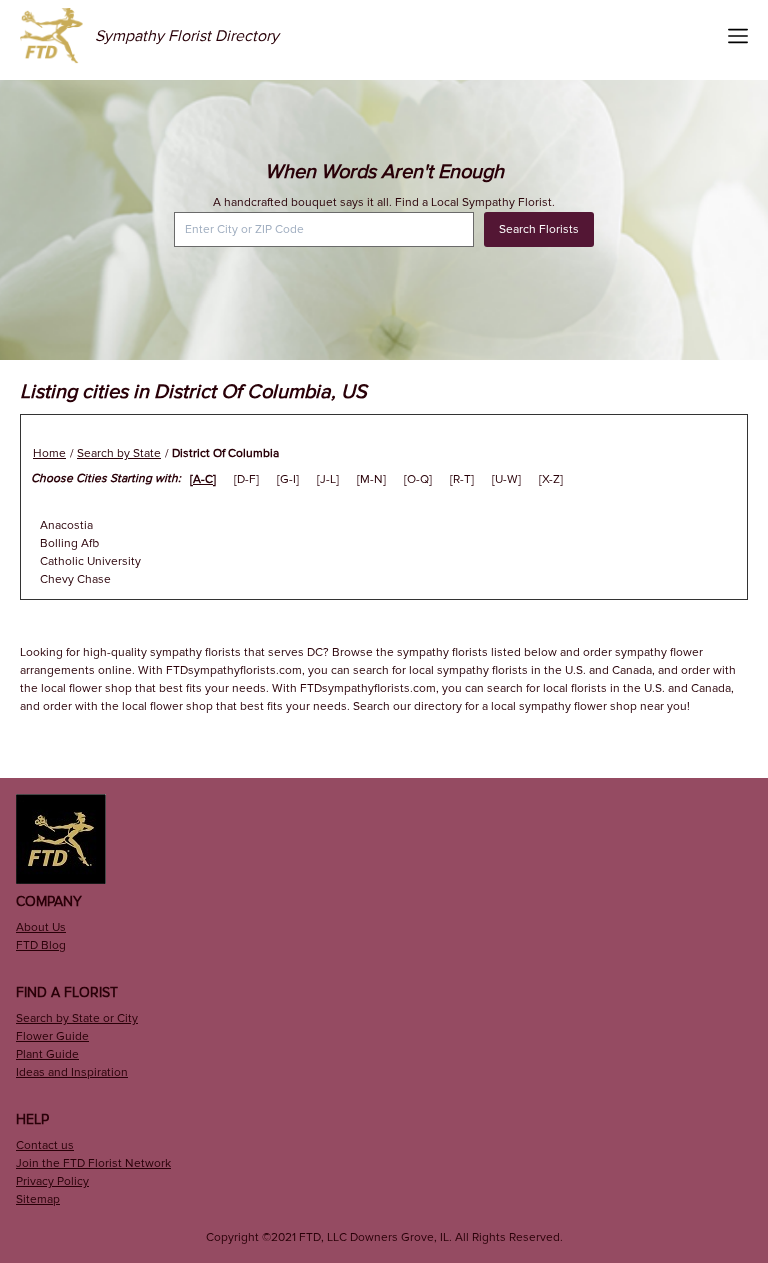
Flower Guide (52, 1036)
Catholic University (90, 561)
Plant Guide (47, 1054)
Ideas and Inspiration (72, 1072)
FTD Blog (41, 945)
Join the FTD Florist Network (93, 1163)
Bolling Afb (69, 543)
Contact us (45, 1145)
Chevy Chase (75, 579)
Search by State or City (77, 1018)
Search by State (119, 453)
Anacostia (66, 525)
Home (49, 453)
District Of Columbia (225, 453)
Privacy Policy (52, 1181)
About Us (41, 927)
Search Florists (539, 229)
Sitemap (38, 1199)
